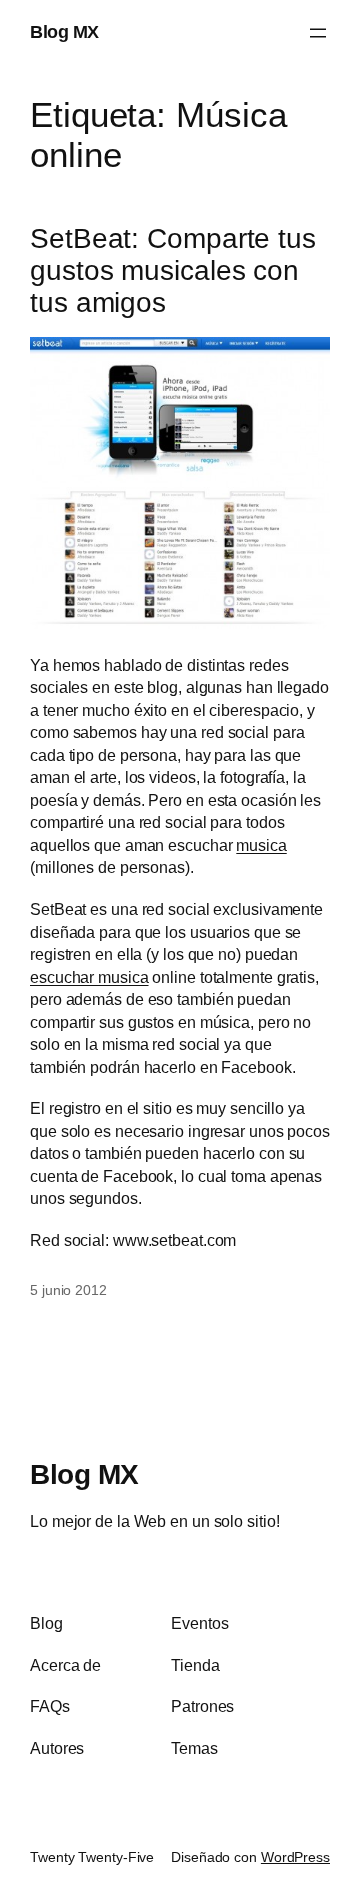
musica (261, 845)
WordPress (295, 1857)
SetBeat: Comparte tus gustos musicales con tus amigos (173, 270)
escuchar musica (89, 977)
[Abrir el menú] (318, 33)
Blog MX (64, 32)
